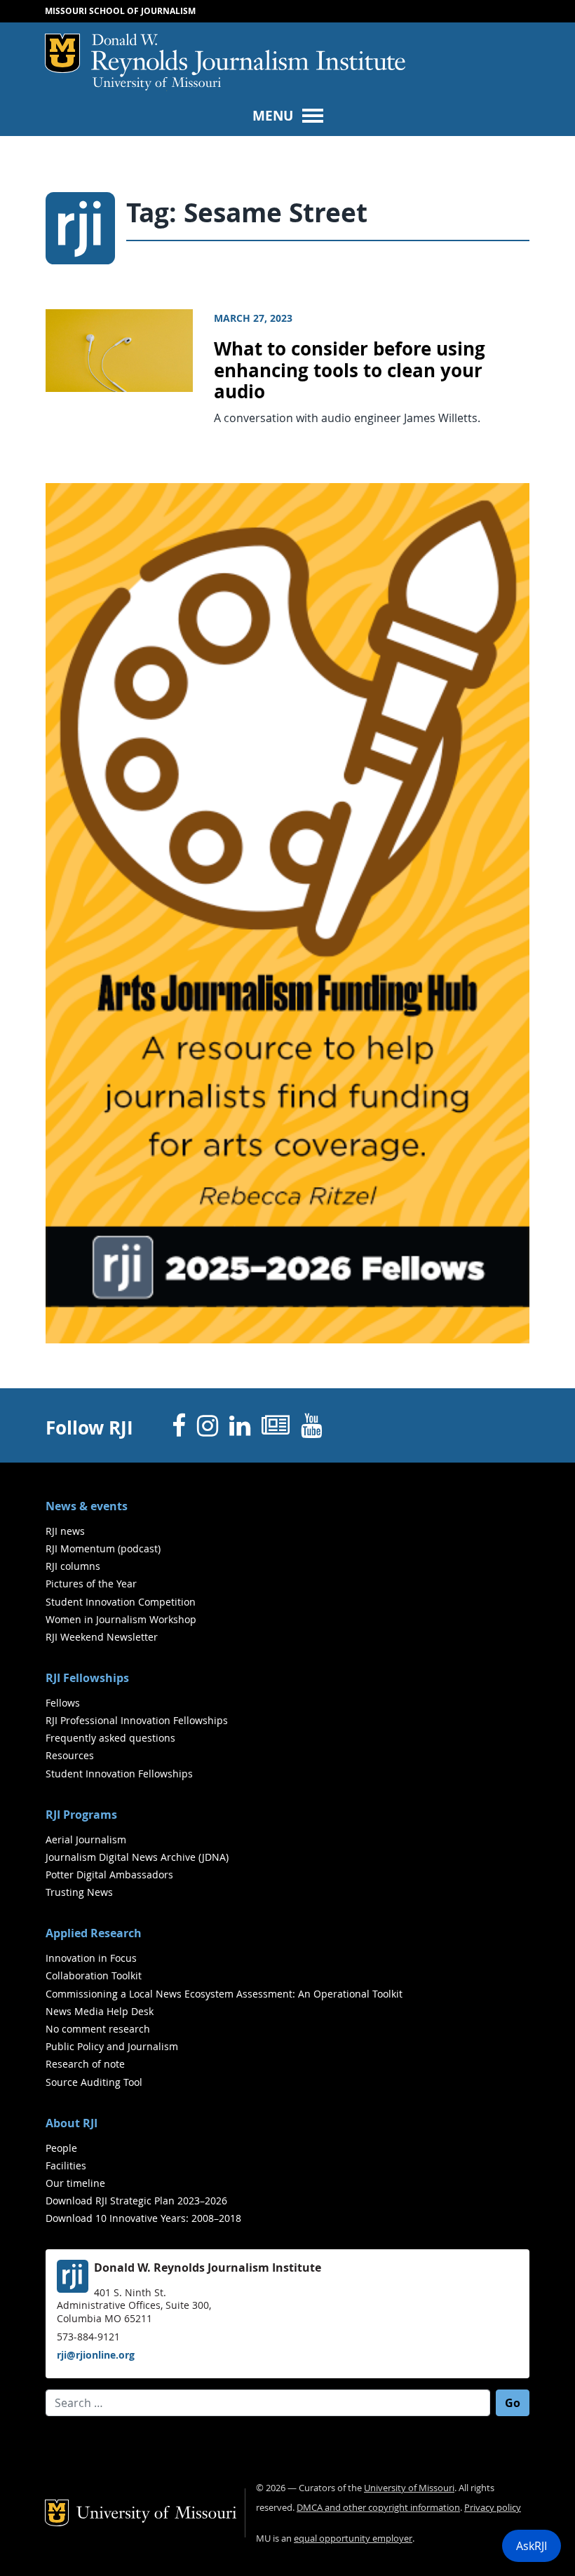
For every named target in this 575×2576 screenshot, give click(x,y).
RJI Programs (81, 1815)
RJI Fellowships (87, 1678)
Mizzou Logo (62, 53)
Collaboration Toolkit (94, 1975)
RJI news (65, 1531)
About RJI (72, 2123)
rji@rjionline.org (96, 2355)
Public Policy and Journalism (112, 2046)
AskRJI (532, 2546)
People (61, 2148)
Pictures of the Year (91, 1584)
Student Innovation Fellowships (119, 1774)
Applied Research (94, 1933)
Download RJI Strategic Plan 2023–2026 (136, 2201)
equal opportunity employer (353, 2538)
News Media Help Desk (100, 2011)
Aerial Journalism (86, 1839)
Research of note (85, 2064)
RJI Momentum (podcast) (103, 1548)
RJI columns (73, 1566)
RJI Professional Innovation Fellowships (137, 1720)
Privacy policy (493, 2508)
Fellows (63, 1703)
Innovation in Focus (91, 1958)
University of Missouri (157, 84)
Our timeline (75, 2183)
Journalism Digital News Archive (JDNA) (137, 1857)
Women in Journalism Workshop (121, 1619)
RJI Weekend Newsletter (102, 1637)
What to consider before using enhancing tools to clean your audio (350, 370)
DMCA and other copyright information (378, 2508)
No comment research (98, 2029)
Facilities (66, 2165)
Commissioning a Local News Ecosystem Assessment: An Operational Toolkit (224, 1994)
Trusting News (79, 1892)
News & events (87, 1506)
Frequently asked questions (110, 1738)
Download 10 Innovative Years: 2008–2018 (143, 2218)
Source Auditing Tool (94, 2082)
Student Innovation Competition (121, 1602)
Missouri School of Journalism (120, 11)
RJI (248, 55)
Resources (70, 1755)
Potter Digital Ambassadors (109, 1875)
